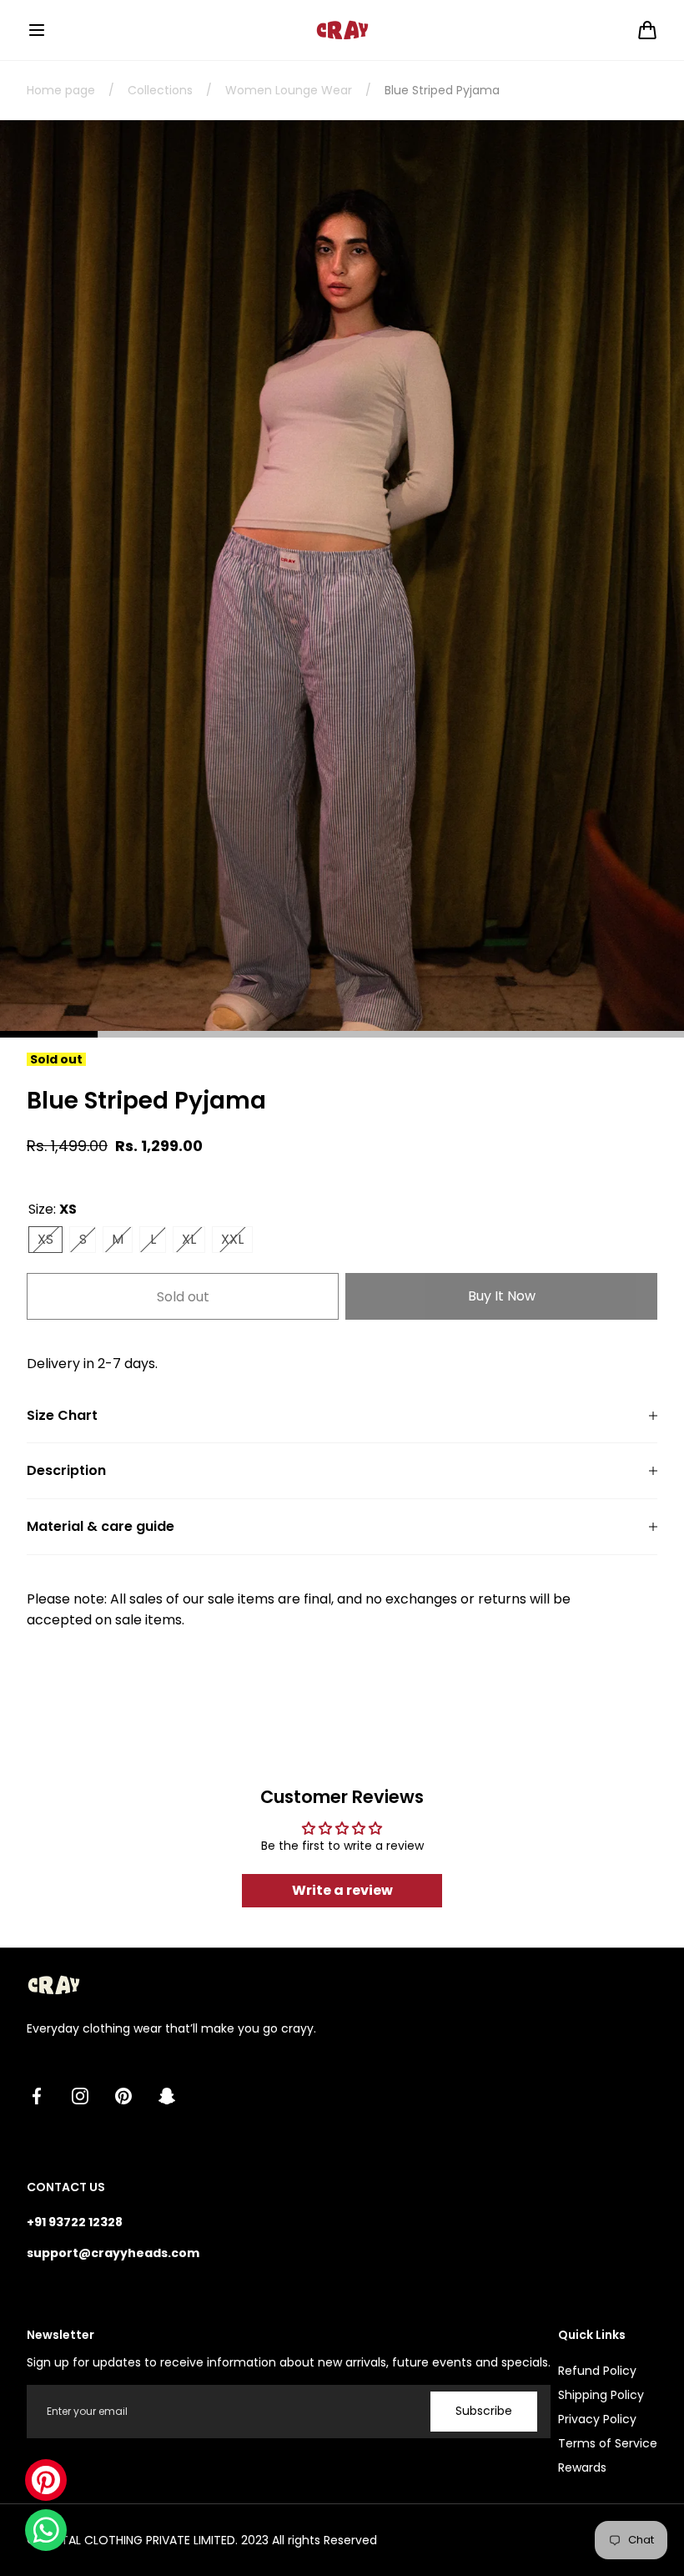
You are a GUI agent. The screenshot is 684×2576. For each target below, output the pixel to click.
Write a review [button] (342, 1890)
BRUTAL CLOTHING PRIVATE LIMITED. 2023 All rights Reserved (209, 2540)
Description (66, 1471)
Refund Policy (597, 2371)
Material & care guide (101, 1527)
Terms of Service (608, 2443)
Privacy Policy (597, 2419)
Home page (61, 90)
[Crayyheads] (342, 30)
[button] (37, 30)
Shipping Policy (601, 2395)
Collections (160, 90)
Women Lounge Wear (289, 90)
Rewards (582, 2467)
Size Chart (62, 1416)
